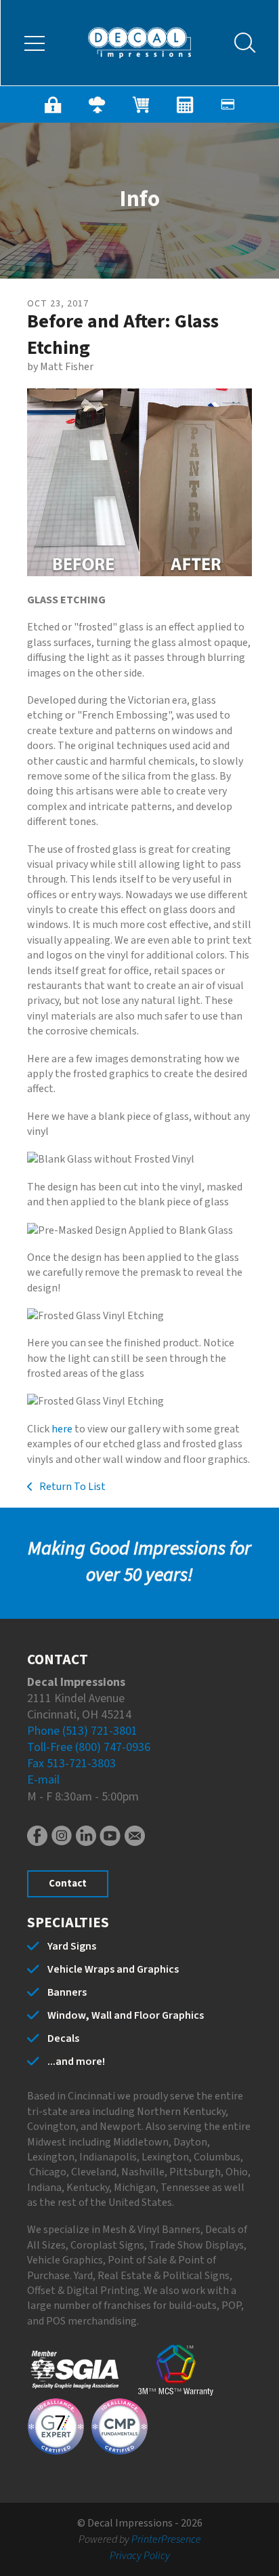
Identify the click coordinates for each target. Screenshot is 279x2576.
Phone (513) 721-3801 (82, 1731)
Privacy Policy (140, 2556)
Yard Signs (72, 1946)
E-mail (43, 1780)
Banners (67, 1992)
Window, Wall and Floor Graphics (126, 2015)
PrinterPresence (166, 2539)
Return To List (71, 1487)
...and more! (76, 2061)
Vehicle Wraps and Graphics (113, 1969)
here (62, 1429)
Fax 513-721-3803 (71, 1764)
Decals (63, 2038)
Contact (68, 1884)
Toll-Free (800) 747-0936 (89, 1747)
